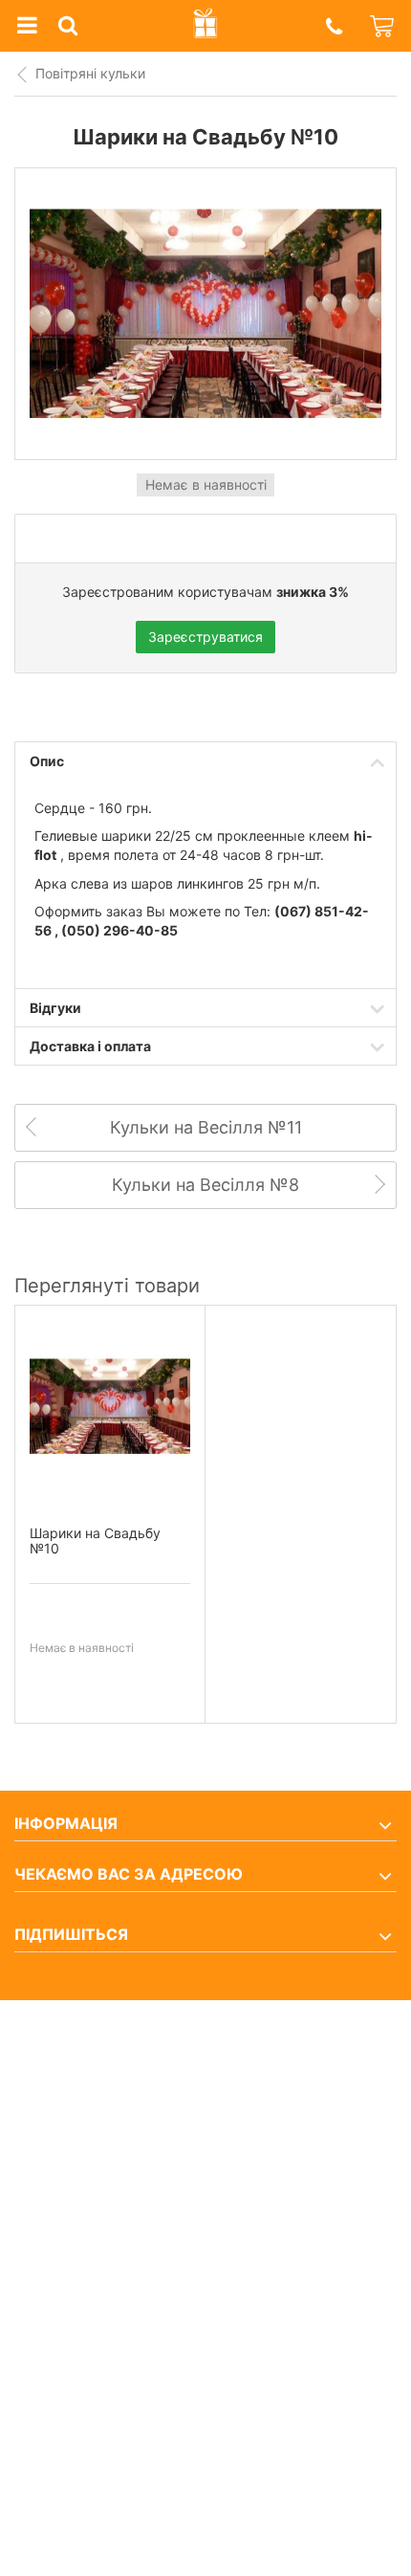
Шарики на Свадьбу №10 (95, 1541)
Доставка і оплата (90, 1046)
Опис (47, 761)
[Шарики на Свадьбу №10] (110, 1407)
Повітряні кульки (90, 73)
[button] (334, 26)
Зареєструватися (205, 637)
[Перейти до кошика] (383, 26)
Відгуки (55, 1008)
